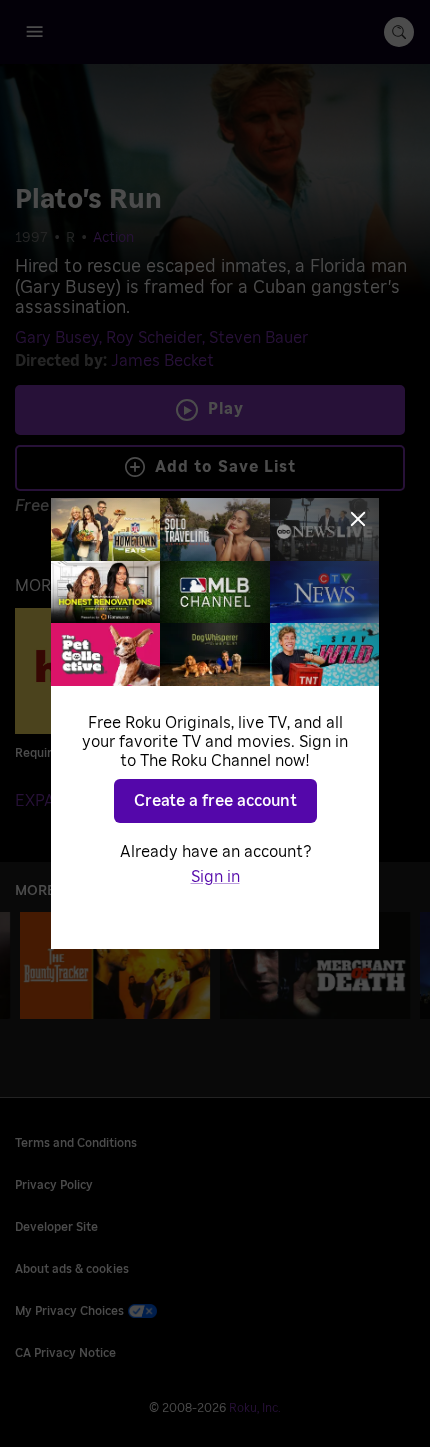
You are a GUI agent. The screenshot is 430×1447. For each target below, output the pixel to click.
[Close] (358, 519)
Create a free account (215, 801)
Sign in (215, 877)
